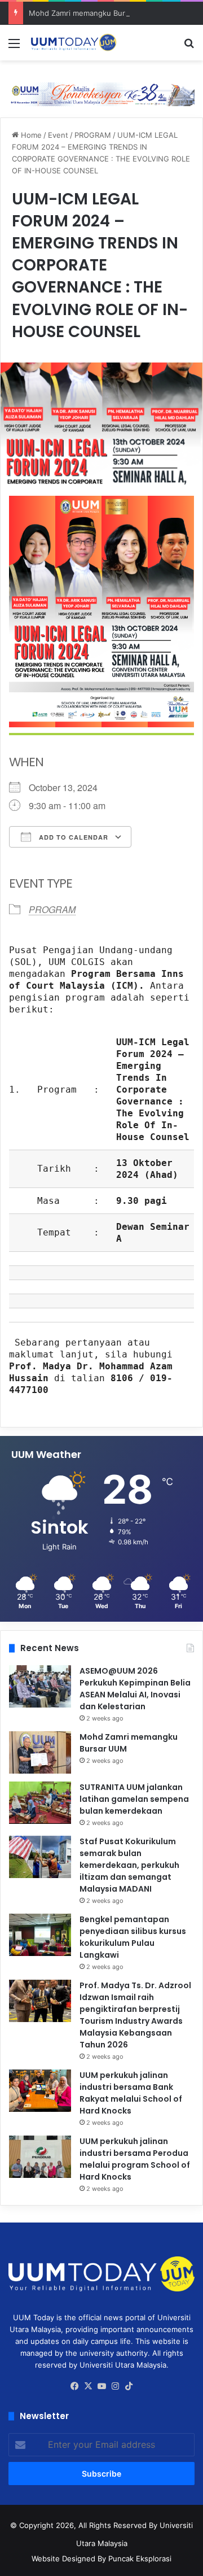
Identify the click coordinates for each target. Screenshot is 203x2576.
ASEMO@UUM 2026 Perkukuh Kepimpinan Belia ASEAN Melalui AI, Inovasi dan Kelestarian (135, 1689)
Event (58, 135)
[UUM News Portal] (73, 43)
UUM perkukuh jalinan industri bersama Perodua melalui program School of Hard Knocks (135, 2159)
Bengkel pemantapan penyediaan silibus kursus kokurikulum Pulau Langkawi (133, 1937)
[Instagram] (115, 2386)
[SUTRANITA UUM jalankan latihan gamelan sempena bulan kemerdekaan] (40, 1803)
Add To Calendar (72, 837)
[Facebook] (74, 2386)
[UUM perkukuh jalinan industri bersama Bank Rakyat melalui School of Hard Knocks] (40, 2091)
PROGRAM (93, 135)
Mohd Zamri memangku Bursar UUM (92, 13)
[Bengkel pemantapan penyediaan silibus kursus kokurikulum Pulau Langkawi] (40, 1935)
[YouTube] (101, 2386)
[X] (88, 2386)
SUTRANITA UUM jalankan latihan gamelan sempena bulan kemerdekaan (134, 1799)
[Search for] (189, 47)
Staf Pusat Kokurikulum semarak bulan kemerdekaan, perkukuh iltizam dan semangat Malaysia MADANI (129, 1865)
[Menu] (14, 47)
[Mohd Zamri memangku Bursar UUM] (40, 1752)
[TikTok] (129, 2386)
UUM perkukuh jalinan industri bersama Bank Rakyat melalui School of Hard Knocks (131, 2093)
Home (30, 135)
